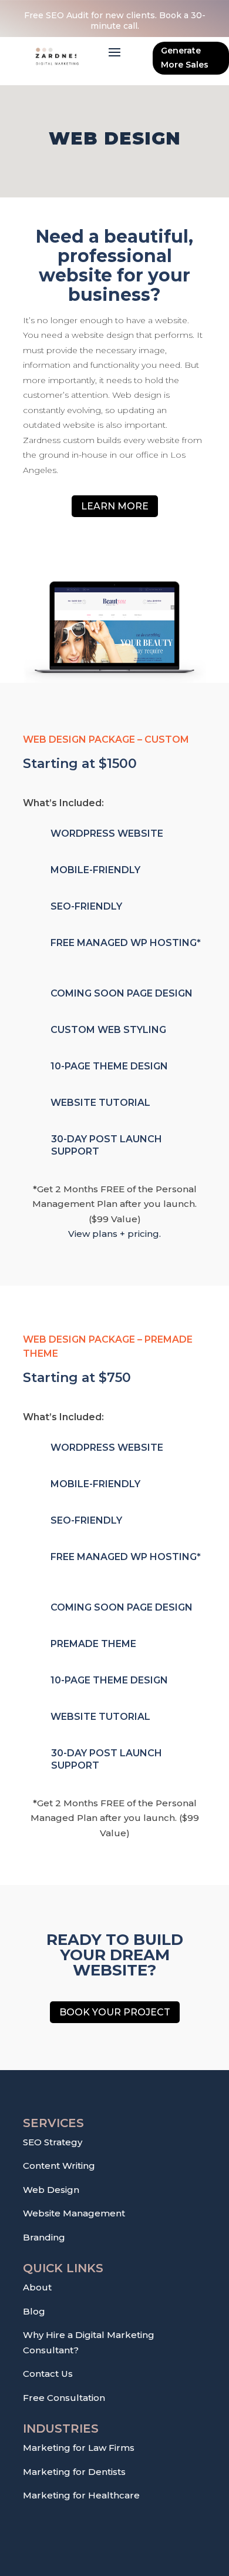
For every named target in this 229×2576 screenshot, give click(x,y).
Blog (34, 2311)
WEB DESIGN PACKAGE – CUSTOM (106, 739)
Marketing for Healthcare (81, 2495)
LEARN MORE (115, 506)
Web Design (51, 2190)
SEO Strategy (53, 2142)
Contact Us (48, 2374)
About (37, 2287)
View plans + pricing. (114, 1234)
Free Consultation (64, 2398)
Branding (44, 2237)
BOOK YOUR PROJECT (115, 2012)
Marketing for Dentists (74, 2472)
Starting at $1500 (80, 764)
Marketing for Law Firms (79, 2448)
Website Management (74, 2213)
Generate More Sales (185, 58)
